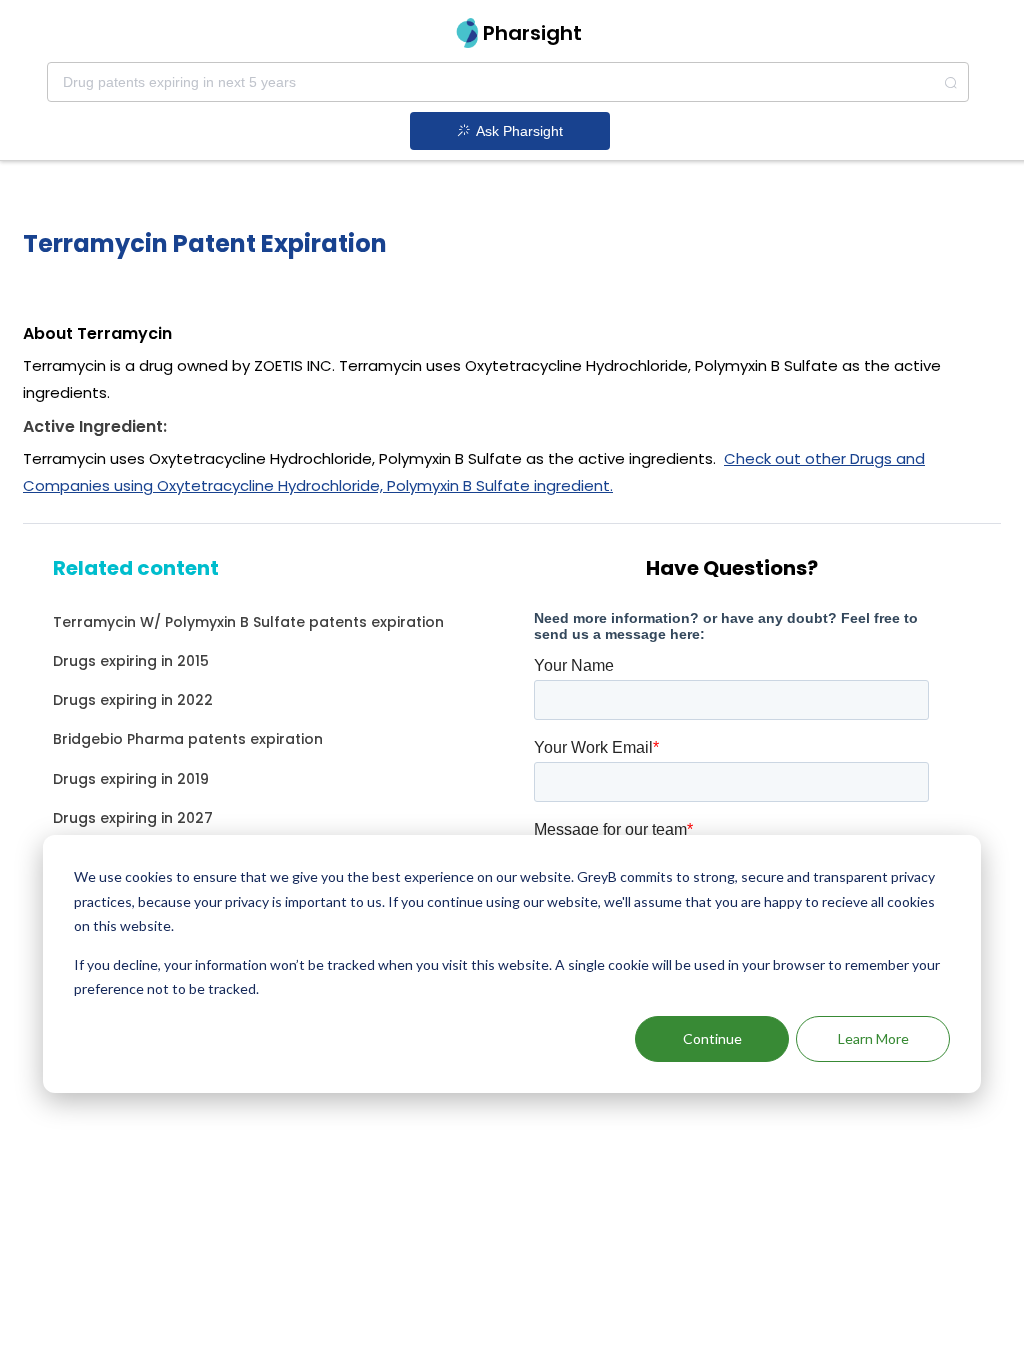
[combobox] (508, 82)
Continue (712, 1038)
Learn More (873, 1038)
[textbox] (508, 82)
